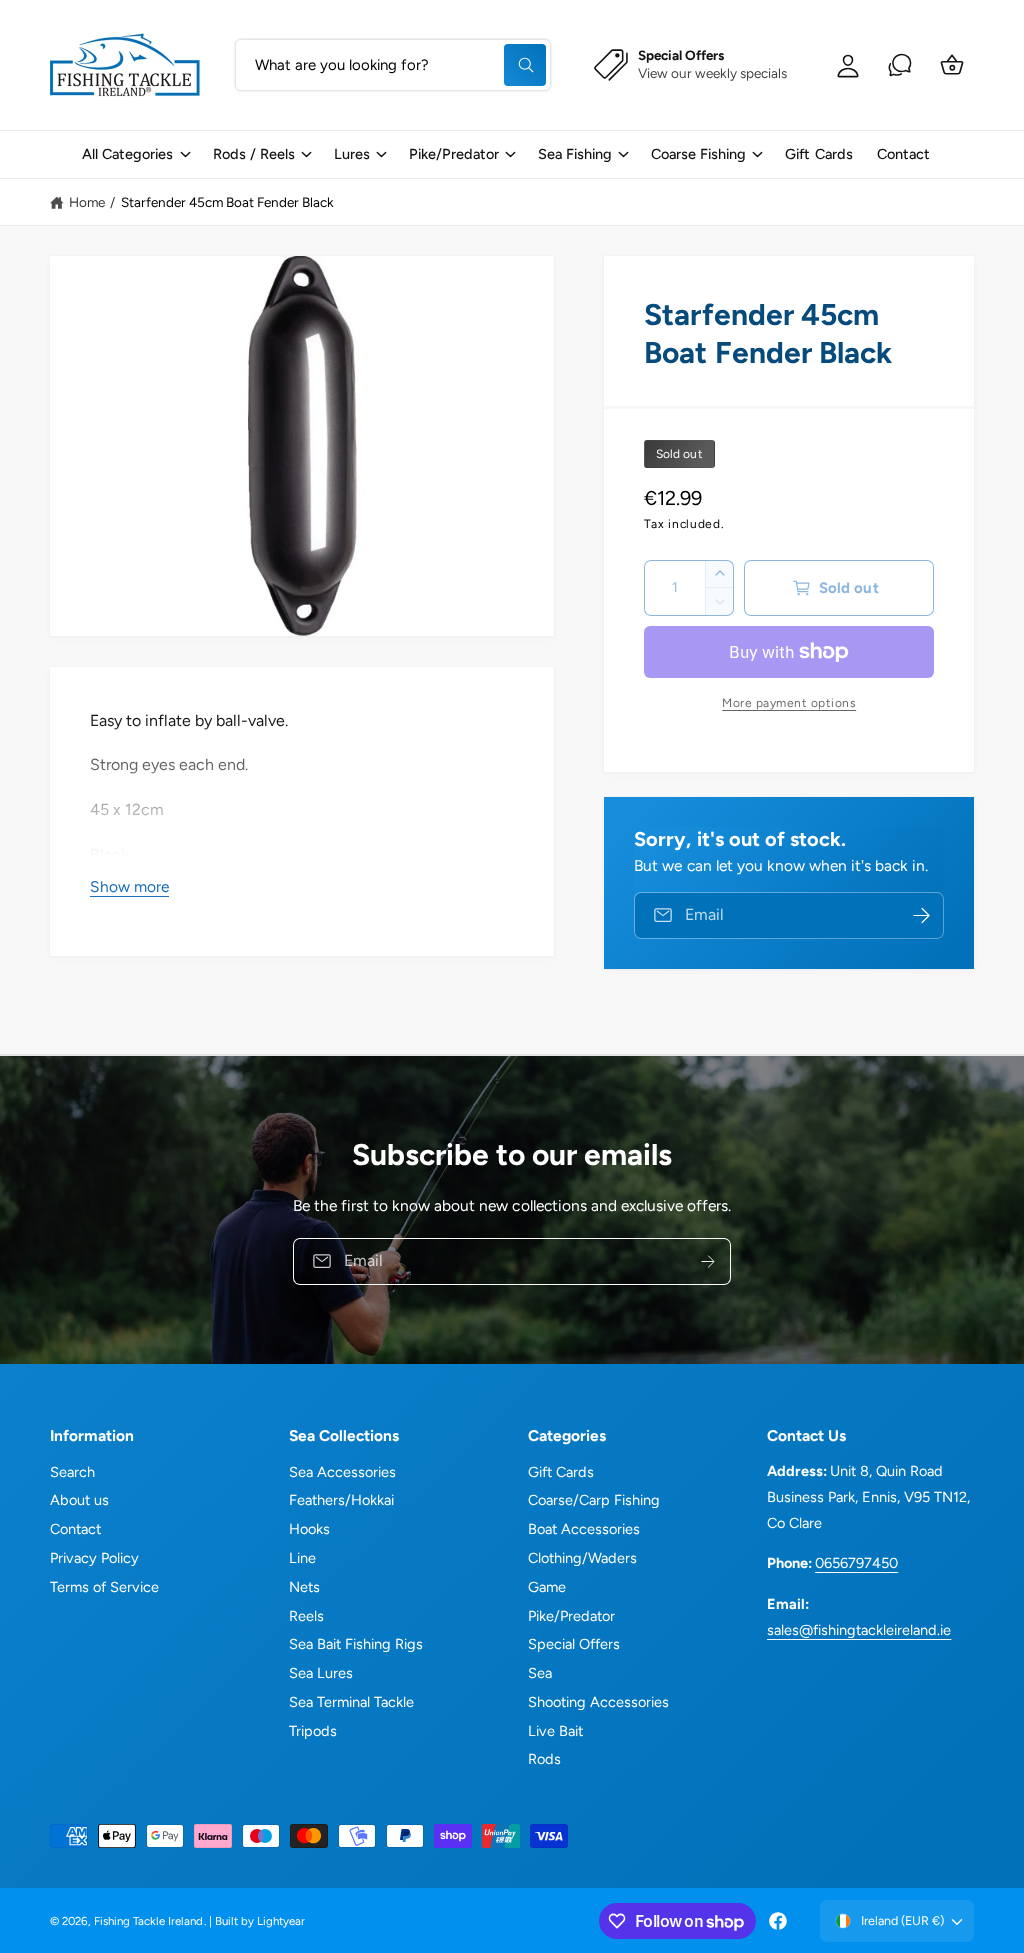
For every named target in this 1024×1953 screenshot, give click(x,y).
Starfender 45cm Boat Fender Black (228, 202)
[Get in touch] (900, 65)
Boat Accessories (584, 1529)
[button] (135, 154)
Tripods (313, 1731)
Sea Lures (321, 1673)
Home (87, 202)
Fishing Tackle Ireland (148, 1921)
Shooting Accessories (598, 1702)
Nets (304, 1587)
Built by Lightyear (260, 1921)
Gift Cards (561, 1472)
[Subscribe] (708, 1260)
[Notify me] (922, 915)
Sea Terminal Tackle (351, 1702)
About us (79, 1500)
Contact (75, 1529)
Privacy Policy (94, 1558)
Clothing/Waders (582, 1558)
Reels (306, 1616)
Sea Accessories (342, 1472)
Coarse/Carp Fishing (594, 1500)
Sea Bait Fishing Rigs (356, 1644)
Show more (129, 886)
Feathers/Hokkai (341, 1500)
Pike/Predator (571, 1616)
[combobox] (393, 65)
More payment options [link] (789, 703)
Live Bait (555, 1731)
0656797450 (856, 1563)
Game (547, 1587)
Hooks (309, 1529)
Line (302, 1558)
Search (72, 1472)
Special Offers (574, 1644)
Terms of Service (104, 1587)
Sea (540, 1673)
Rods (544, 1759)
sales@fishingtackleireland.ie (859, 1630)
